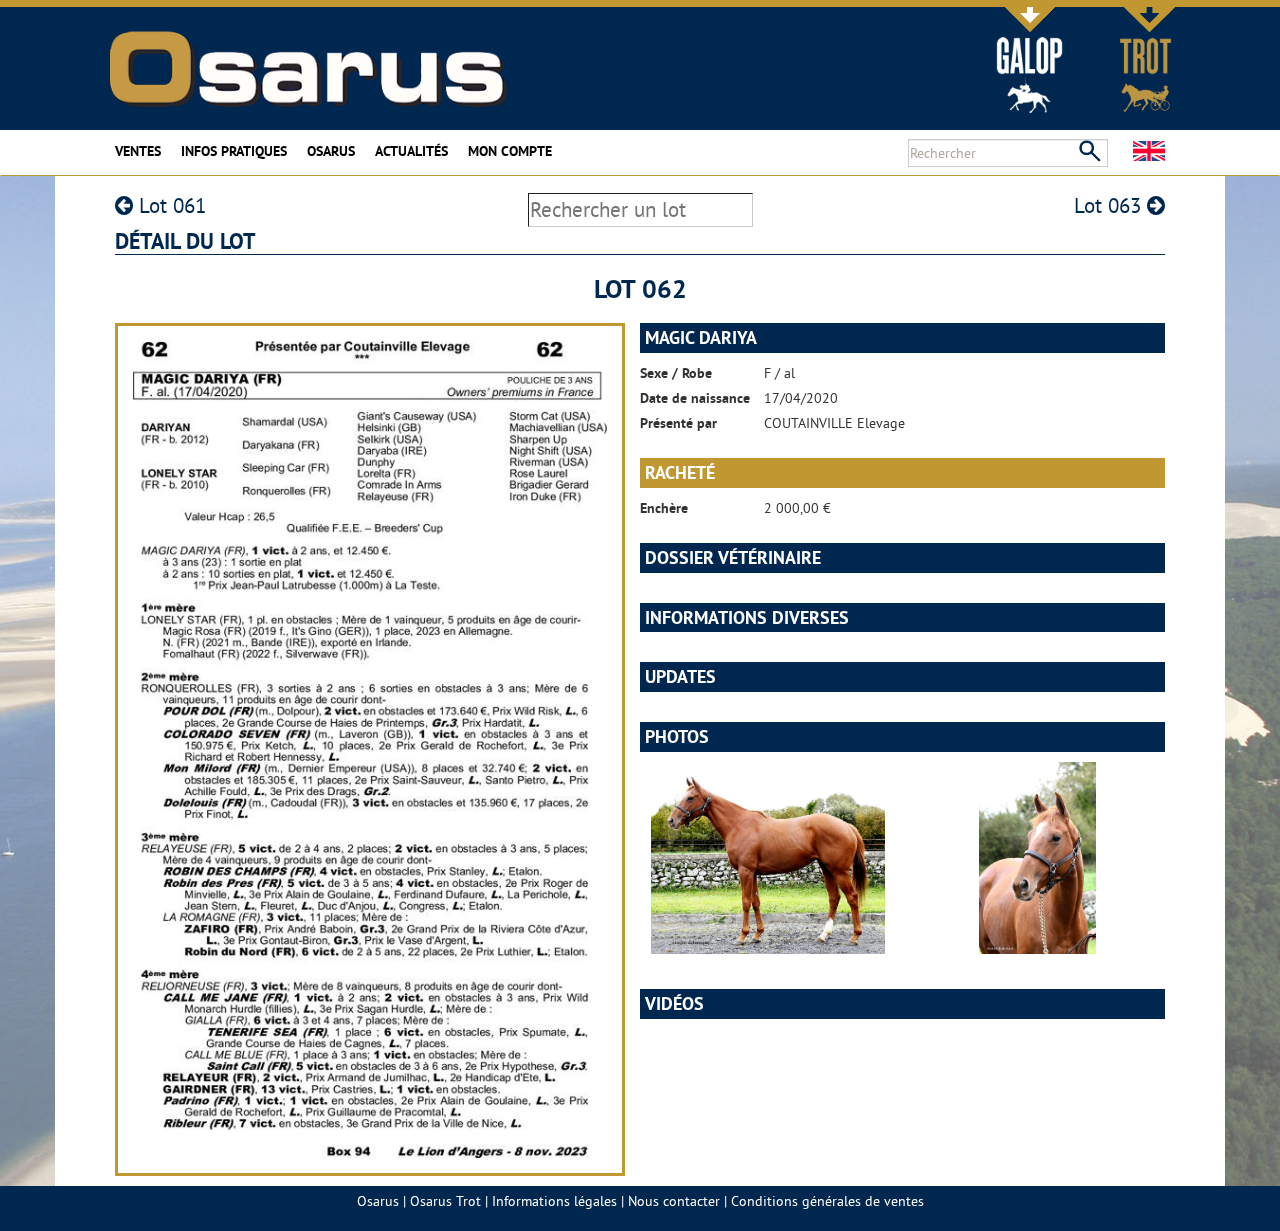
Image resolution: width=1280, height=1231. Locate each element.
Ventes (138, 151)
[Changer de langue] (1149, 151)
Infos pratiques (234, 151)
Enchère (664, 508)
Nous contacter (674, 1201)
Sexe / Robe (676, 373)
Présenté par (678, 423)
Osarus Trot (445, 1201)
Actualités (411, 151)
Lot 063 (1110, 205)
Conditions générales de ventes (827, 1201)
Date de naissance (695, 398)
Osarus (331, 151)
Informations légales (554, 1201)
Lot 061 (169, 205)
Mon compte (510, 151)
